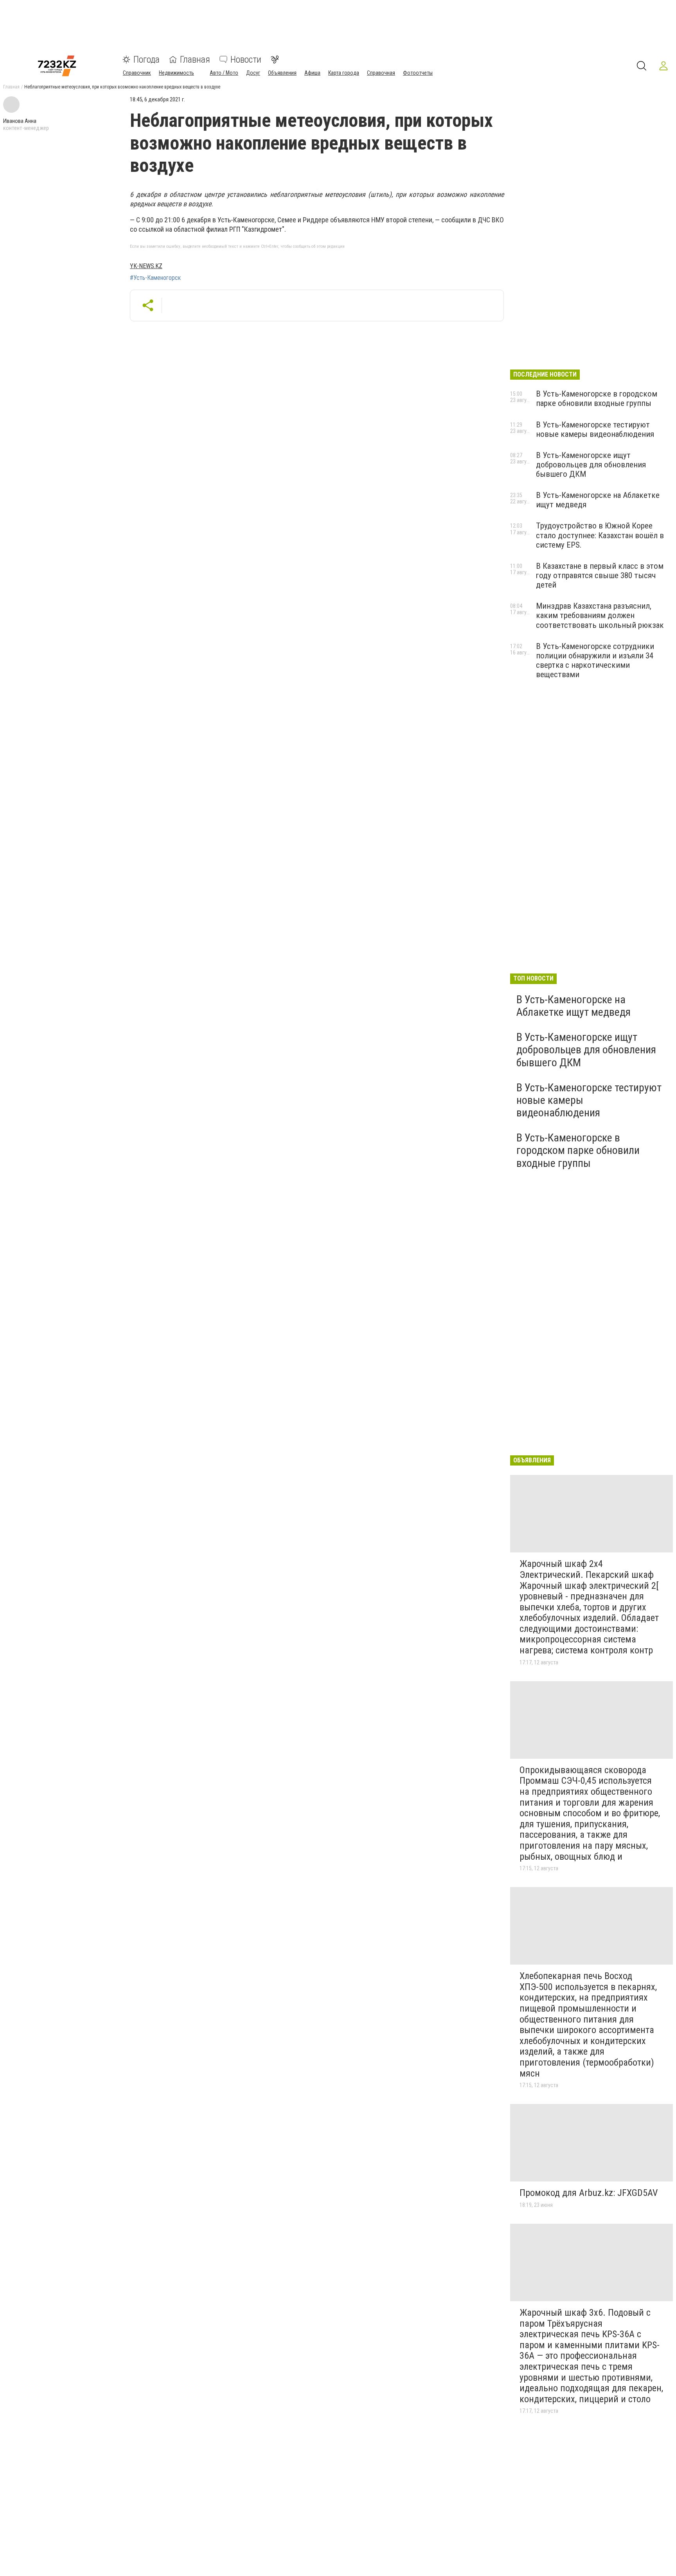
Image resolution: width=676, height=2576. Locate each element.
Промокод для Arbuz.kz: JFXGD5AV (589, 2193)
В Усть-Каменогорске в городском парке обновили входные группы (597, 398)
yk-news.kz (146, 266)
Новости (246, 59)
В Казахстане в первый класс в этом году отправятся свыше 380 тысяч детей (600, 575)
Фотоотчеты (418, 73)
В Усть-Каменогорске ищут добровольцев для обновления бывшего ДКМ (591, 465)
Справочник (137, 73)
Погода (147, 59)
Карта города (344, 73)
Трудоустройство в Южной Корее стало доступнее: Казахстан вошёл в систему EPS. (600, 535)
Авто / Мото (224, 73)
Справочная (381, 73)
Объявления (282, 73)
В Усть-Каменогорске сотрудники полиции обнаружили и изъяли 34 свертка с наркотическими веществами (595, 660)
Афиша (312, 73)
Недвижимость (176, 73)
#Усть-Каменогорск (155, 278)
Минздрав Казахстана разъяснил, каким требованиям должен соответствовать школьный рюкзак (600, 615)
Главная (195, 59)
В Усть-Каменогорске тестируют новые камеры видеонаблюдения (595, 429)
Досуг (253, 73)
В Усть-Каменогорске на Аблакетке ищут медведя (574, 1006)
